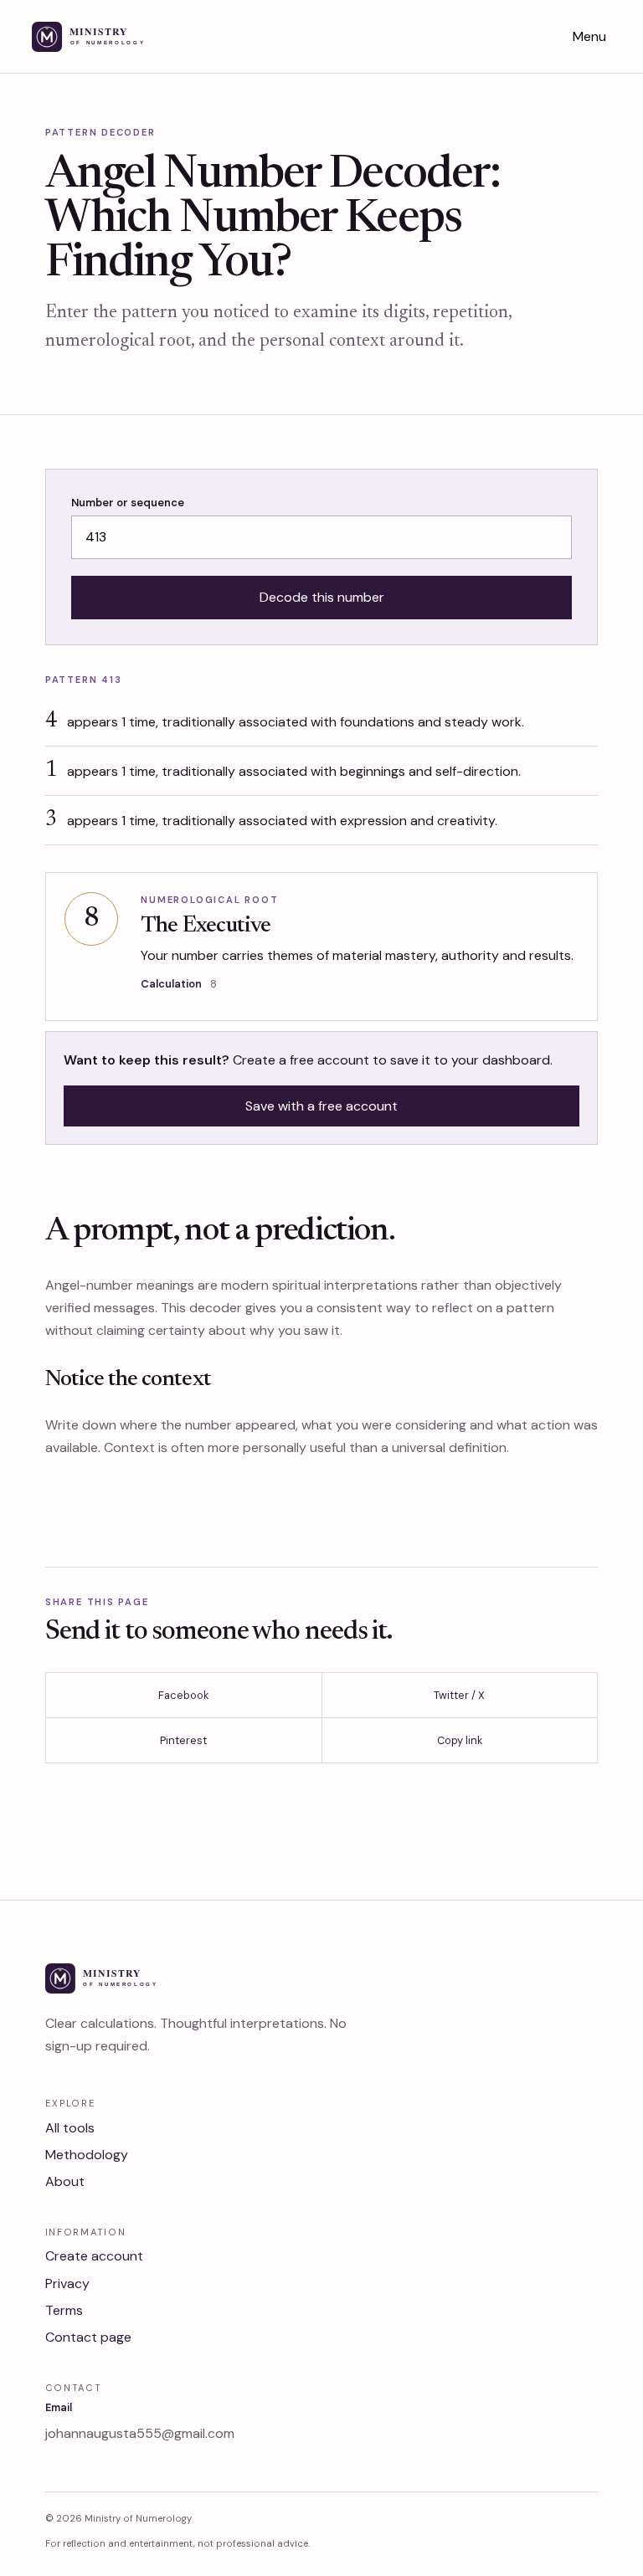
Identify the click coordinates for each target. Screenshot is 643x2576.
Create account (94, 2256)
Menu (589, 36)
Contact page (88, 2337)
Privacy (67, 2284)
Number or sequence (128, 503)
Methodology (87, 2155)
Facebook (183, 1695)
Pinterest (183, 1740)
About (65, 2181)
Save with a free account (321, 1106)
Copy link (460, 1740)
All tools (70, 2128)
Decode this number (322, 597)
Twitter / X (459, 1695)
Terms (64, 2310)
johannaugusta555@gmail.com (140, 2433)
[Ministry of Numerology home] (110, 37)
